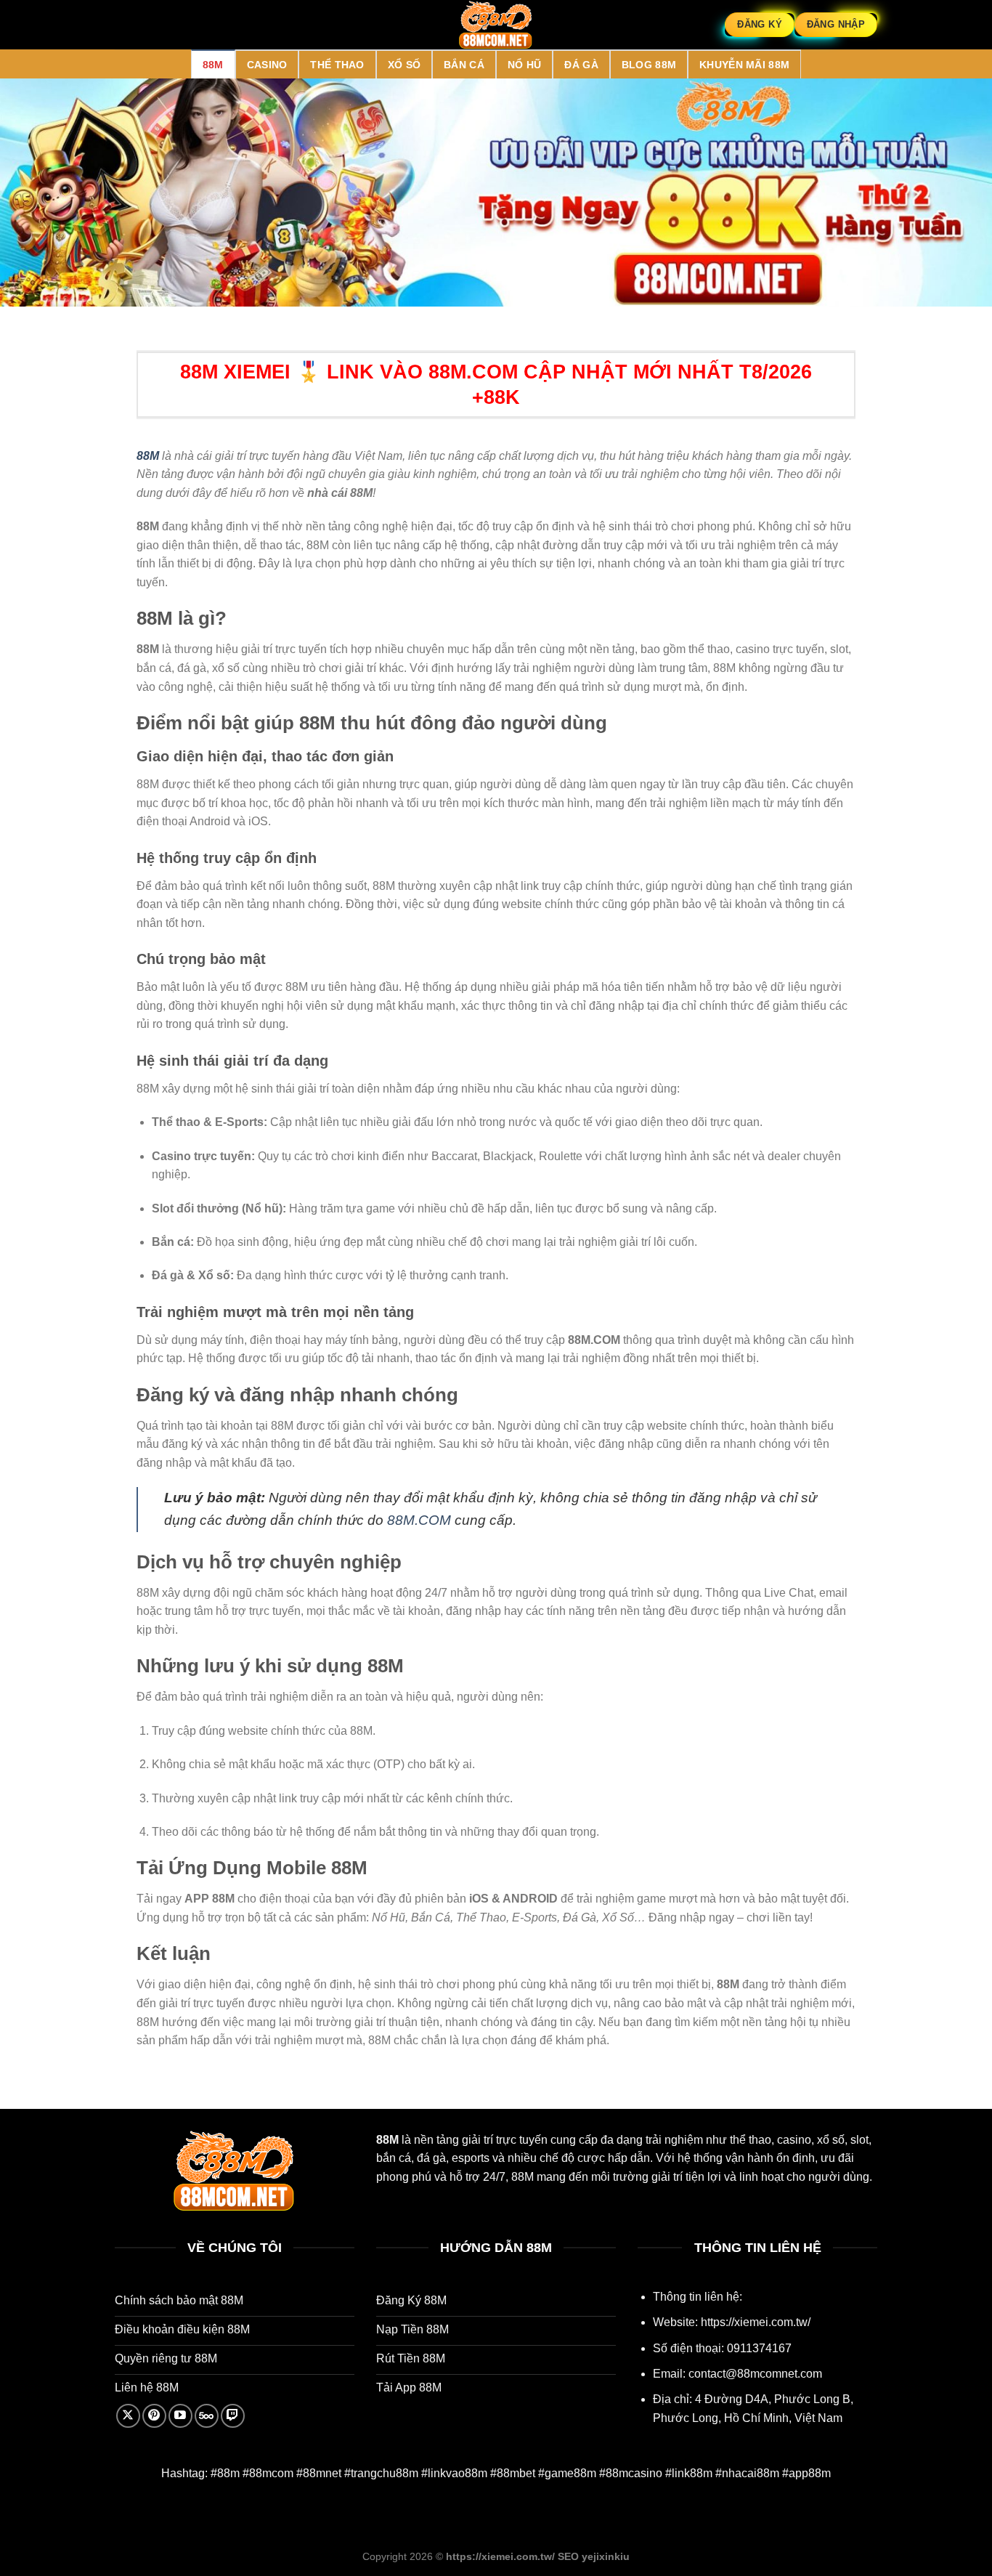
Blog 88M (649, 65)
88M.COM (419, 1520)
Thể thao (337, 65)
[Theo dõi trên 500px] (207, 2416)
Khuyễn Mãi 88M (744, 65)
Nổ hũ (524, 65)
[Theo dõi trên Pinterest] (154, 2416)
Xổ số (404, 65)
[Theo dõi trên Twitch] (233, 2416)
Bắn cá (464, 65)
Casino (267, 65)
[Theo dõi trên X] (128, 2416)
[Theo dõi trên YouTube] (180, 2416)
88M (213, 65)
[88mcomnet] (496, 25)
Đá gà (581, 65)
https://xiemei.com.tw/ (756, 2322)
